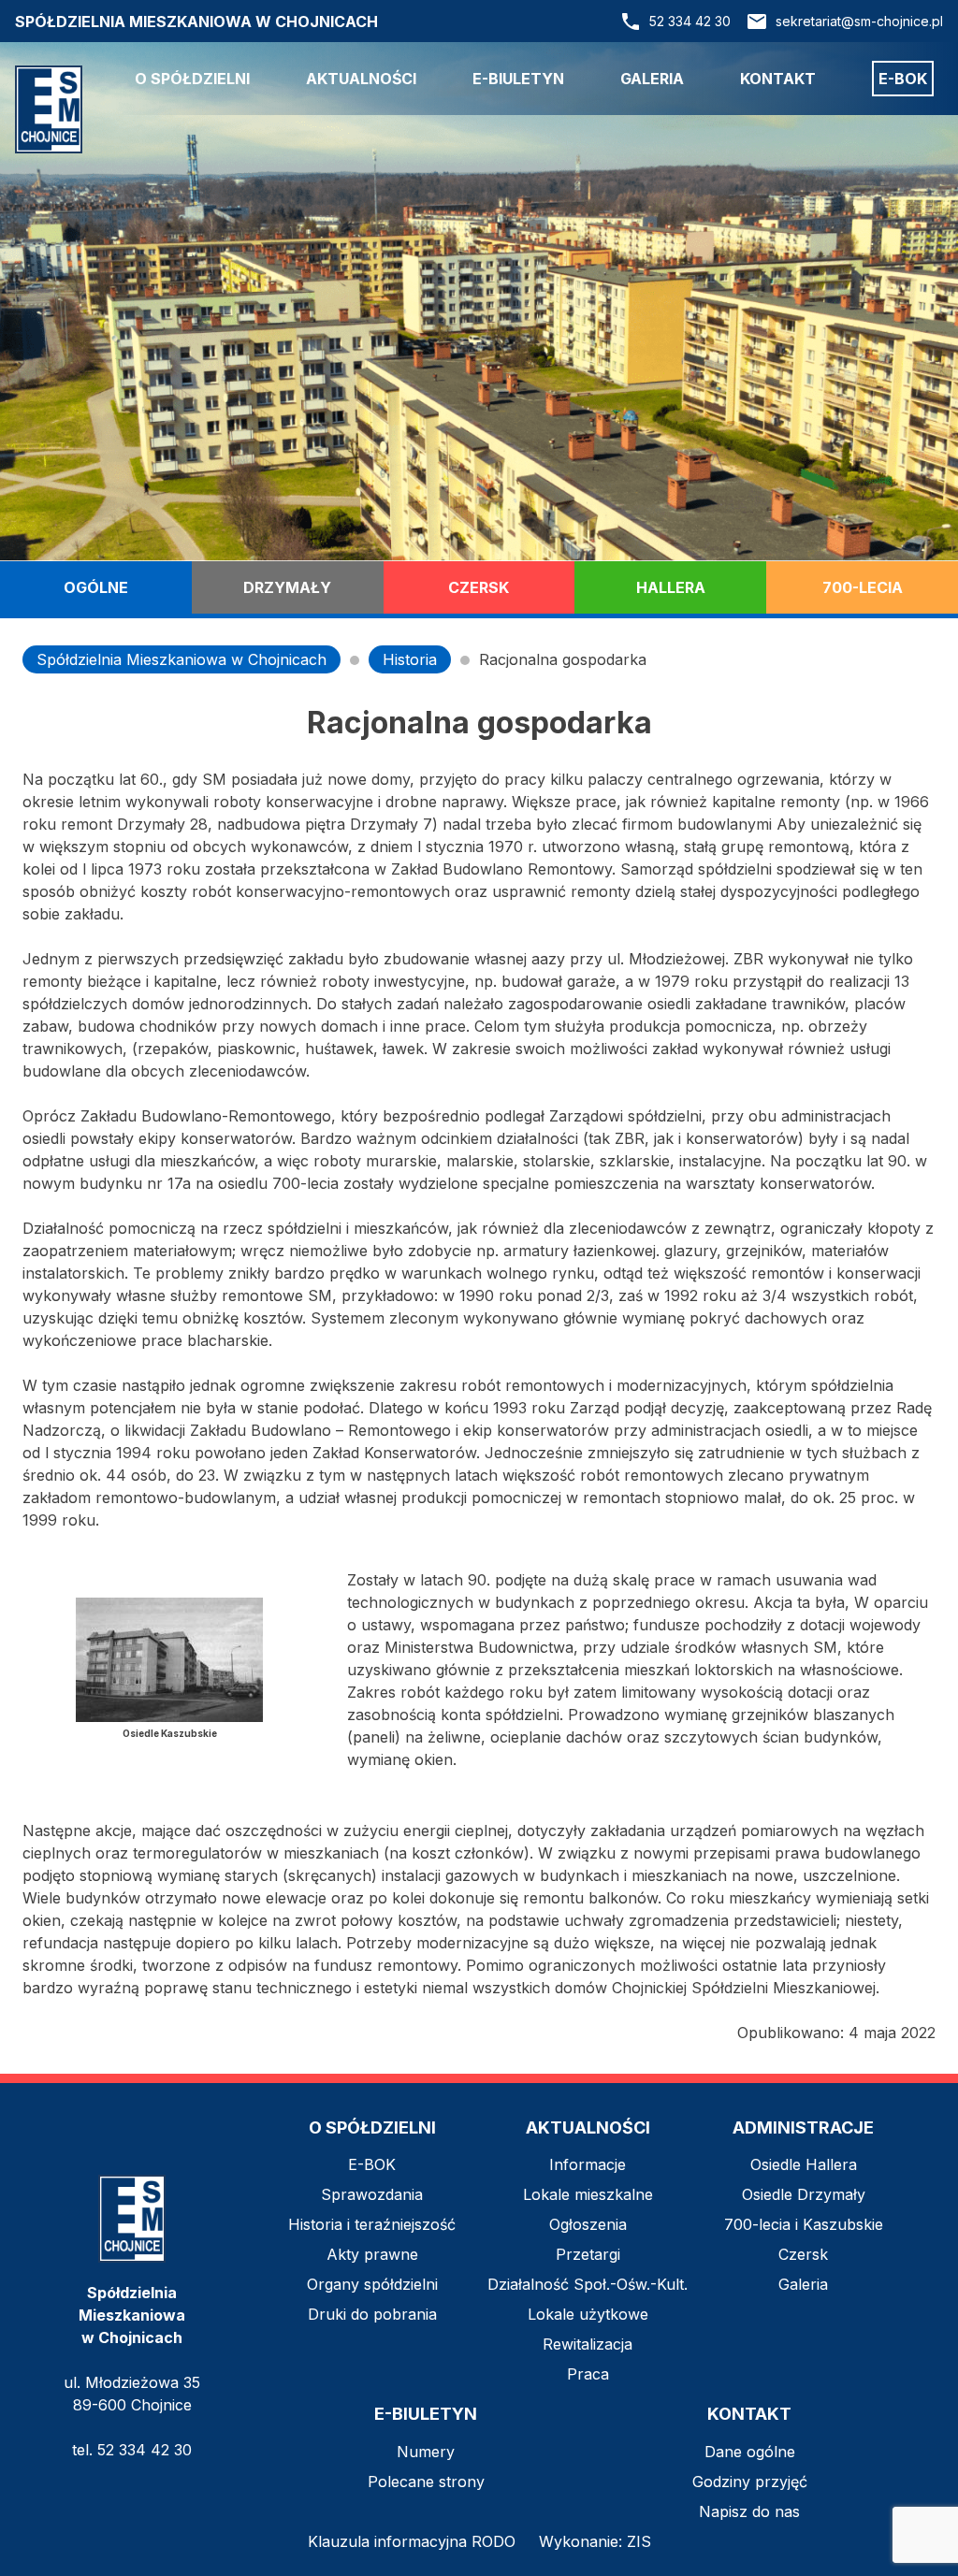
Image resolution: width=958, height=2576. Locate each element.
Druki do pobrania (372, 2314)
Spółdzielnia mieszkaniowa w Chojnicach (196, 22)
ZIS (639, 2541)
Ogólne (96, 587)
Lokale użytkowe (588, 2314)
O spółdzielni (192, 79)
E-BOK (372, 2164)
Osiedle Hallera (804, 2164)
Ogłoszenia (588, 2224)
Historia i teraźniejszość (372, 2224)
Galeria (652, 79)
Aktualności (361, 79)
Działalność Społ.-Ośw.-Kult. (588, 2284)
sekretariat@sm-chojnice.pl (859, 21)
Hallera (671, 587)
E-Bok (903, 79)
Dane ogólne (750, 2452)
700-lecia (863, 587)
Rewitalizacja (588, 2344)
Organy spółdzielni (372, 2284)
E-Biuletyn (518, 79)
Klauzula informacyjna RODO (412, 2541)
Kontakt (778, 79)
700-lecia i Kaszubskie (804, 2224)
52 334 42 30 (690, 21)
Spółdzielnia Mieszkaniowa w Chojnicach (181, 659)
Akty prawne (372, 2254)
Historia (410, 659)
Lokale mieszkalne (588, 2194)
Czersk (479, 587)
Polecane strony (426, 2482)
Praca (588, 2374)
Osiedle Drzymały (804, 2194)
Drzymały (287, 587)
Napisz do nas (749, 2511)
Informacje (588, 2164)
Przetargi (588, 2254)
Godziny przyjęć (750, 2482)
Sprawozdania (372, 2194)
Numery (426, 2452)
